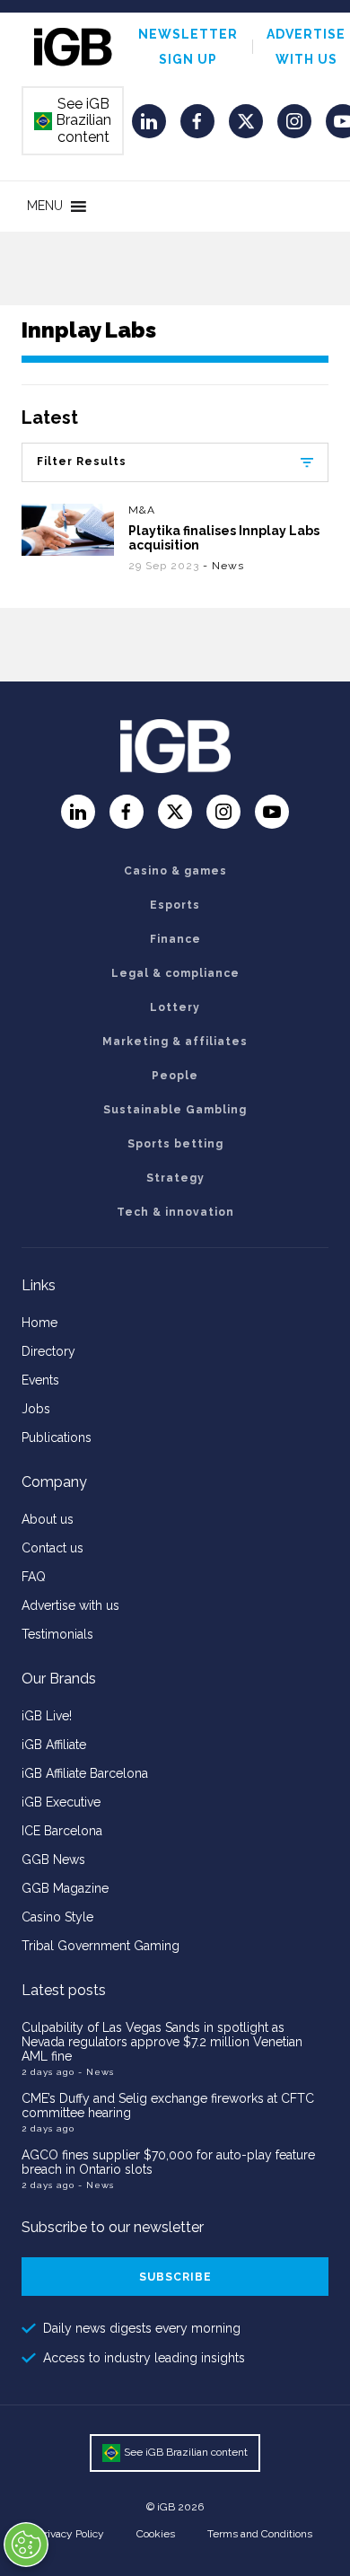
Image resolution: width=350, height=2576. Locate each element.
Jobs (36, 1409)
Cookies (156, 2534)
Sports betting (175, 1144)
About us (48, 1519)
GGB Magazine (65, 1888)
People (175, 1076)
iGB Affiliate (54, 1745)
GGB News (53, 1859)
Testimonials (57, 1634)
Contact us (52, 1548)
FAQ (34, 1577)
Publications (57, 1437)
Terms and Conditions (260, 2534)
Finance (175, 939)
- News (223, 566)
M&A (142, 510)
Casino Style (57, 1917)
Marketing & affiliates (175, 1042)
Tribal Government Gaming (101, 1946)
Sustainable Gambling (175, 1110)
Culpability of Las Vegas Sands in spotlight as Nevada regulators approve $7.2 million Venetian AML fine (162, 2042)
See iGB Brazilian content (74, 120)
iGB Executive (61, 1802)
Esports (175, 905)
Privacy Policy (71, 2534)
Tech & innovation (175, 1212)
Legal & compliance (175, 973)
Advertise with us (70, 1605)
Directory (48, 1351)
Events (40, 1380)
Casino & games (175, 871)
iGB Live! (47, 1716)
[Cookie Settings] (26, 2545)
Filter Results (82, 462)
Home (39, 1323)
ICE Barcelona (62, 1831)
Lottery (175, 1007)
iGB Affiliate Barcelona (85, 1773)
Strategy (175, 1178)
